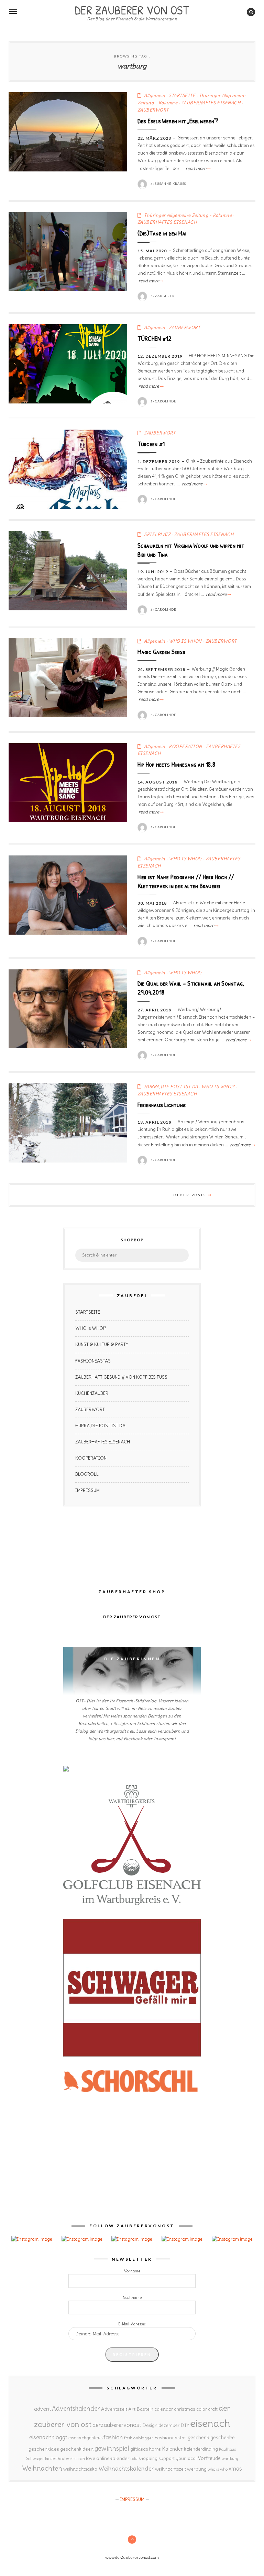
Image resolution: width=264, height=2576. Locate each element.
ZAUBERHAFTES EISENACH (211, 103)
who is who (218, 2469)
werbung (197, 2469)
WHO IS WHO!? (185, 641)
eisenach (210, 2423)
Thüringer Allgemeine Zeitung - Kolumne (188, 215)
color (202, 2409)
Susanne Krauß (170, 184)
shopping (148, 2458)
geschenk (199, 2437)
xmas (235, 2469)
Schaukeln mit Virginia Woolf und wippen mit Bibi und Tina (191, 550)
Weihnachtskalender (126, 2469)
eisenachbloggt (48, 2437)
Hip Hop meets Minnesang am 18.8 (176, 764)
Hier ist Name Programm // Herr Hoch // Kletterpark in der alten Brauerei (186, 881)
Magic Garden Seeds (161, 652)
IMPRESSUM (87, 1490)
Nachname (132, 2298)
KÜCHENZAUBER (92, 1393)
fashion (113, 2437)
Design (150, 2425)
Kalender (172, 2449)
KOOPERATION (185, 746)
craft (213, 2409)
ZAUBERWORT (153, 110)
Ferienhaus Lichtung (162, 1105)
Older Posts (191, 1195)
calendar (164, 2409)
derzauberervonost (117, 2425)
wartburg (230, 2459)
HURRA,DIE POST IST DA (171, 1087)
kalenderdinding (201, 2449)
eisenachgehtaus (85, 2438)
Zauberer (165, 296)
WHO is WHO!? (91, 1328)
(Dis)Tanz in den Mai (162, 233)
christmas (185, 2409)
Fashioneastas (170, 2438)
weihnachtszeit (170, 2469)
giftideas (139, 2449)
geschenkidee (44, 2449)
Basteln (145, 2409)
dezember (169, 2425)
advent (42, 2409)
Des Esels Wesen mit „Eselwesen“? (178, 121)
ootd (134, 2459)
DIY (185, 2425)
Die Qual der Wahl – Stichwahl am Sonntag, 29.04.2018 (191, 988)
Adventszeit (114, 2409)
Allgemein (155, 96)
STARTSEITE (182, 96)
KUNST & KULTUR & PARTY (102, 1344)
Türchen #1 (151, 444)
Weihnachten (42, 2468)
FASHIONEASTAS (93, 1361)
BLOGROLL (87, 1474)
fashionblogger (139, 2438)
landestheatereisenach (65, 2459)
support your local (178, 2458)
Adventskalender (76, 2409)
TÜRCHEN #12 (155, 338)
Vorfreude (209, 2458)
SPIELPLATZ (157, 534)
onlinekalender (113, 2458)
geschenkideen (77, 2449)
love (91, 2458)
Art (132, 2409)
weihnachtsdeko (80, 2469)
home (155, 2449)
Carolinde (166, 401)
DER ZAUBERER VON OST (132, 9)
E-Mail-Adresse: (132, 2324)
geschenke (223, 2437)
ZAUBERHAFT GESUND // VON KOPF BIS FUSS (121, 1377)
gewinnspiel (112, 2448)
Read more (198, 169)
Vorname (132, 2271)
